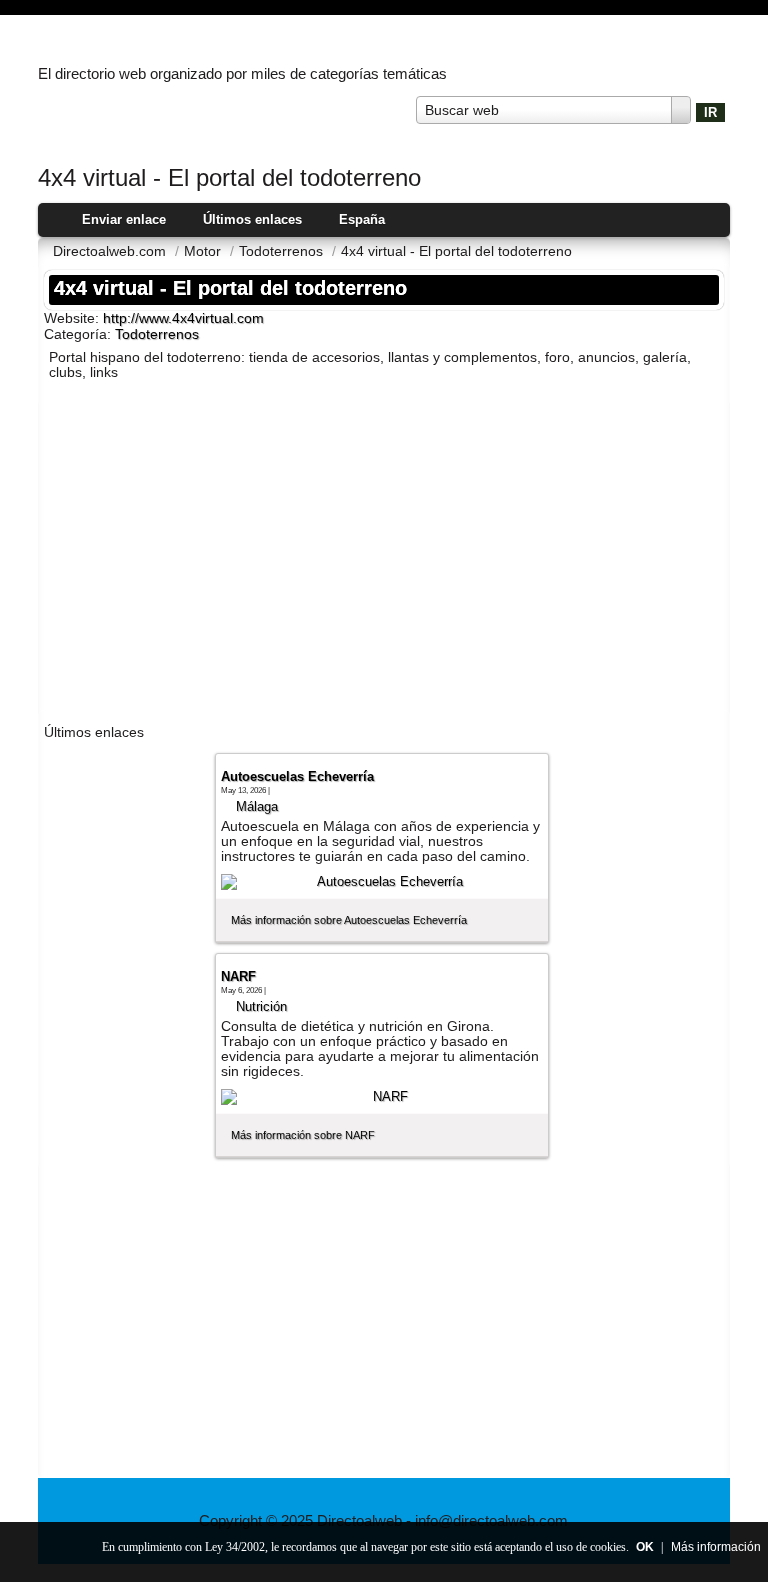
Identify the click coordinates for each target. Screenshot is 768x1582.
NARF (238, 976)
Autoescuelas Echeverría (297, 776)
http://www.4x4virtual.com (183, 318)
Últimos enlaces (252, 219)
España (362, 219)
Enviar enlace (124, 219)
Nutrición (261, 1006)
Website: (73, 318)
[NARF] (382, 1097)
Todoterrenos (157, 334)
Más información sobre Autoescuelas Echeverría (349, 920)
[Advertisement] (383, 556)
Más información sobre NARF (303, 1135)
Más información (716, 1547)
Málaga (257, 806)
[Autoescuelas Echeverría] (382, 882)
